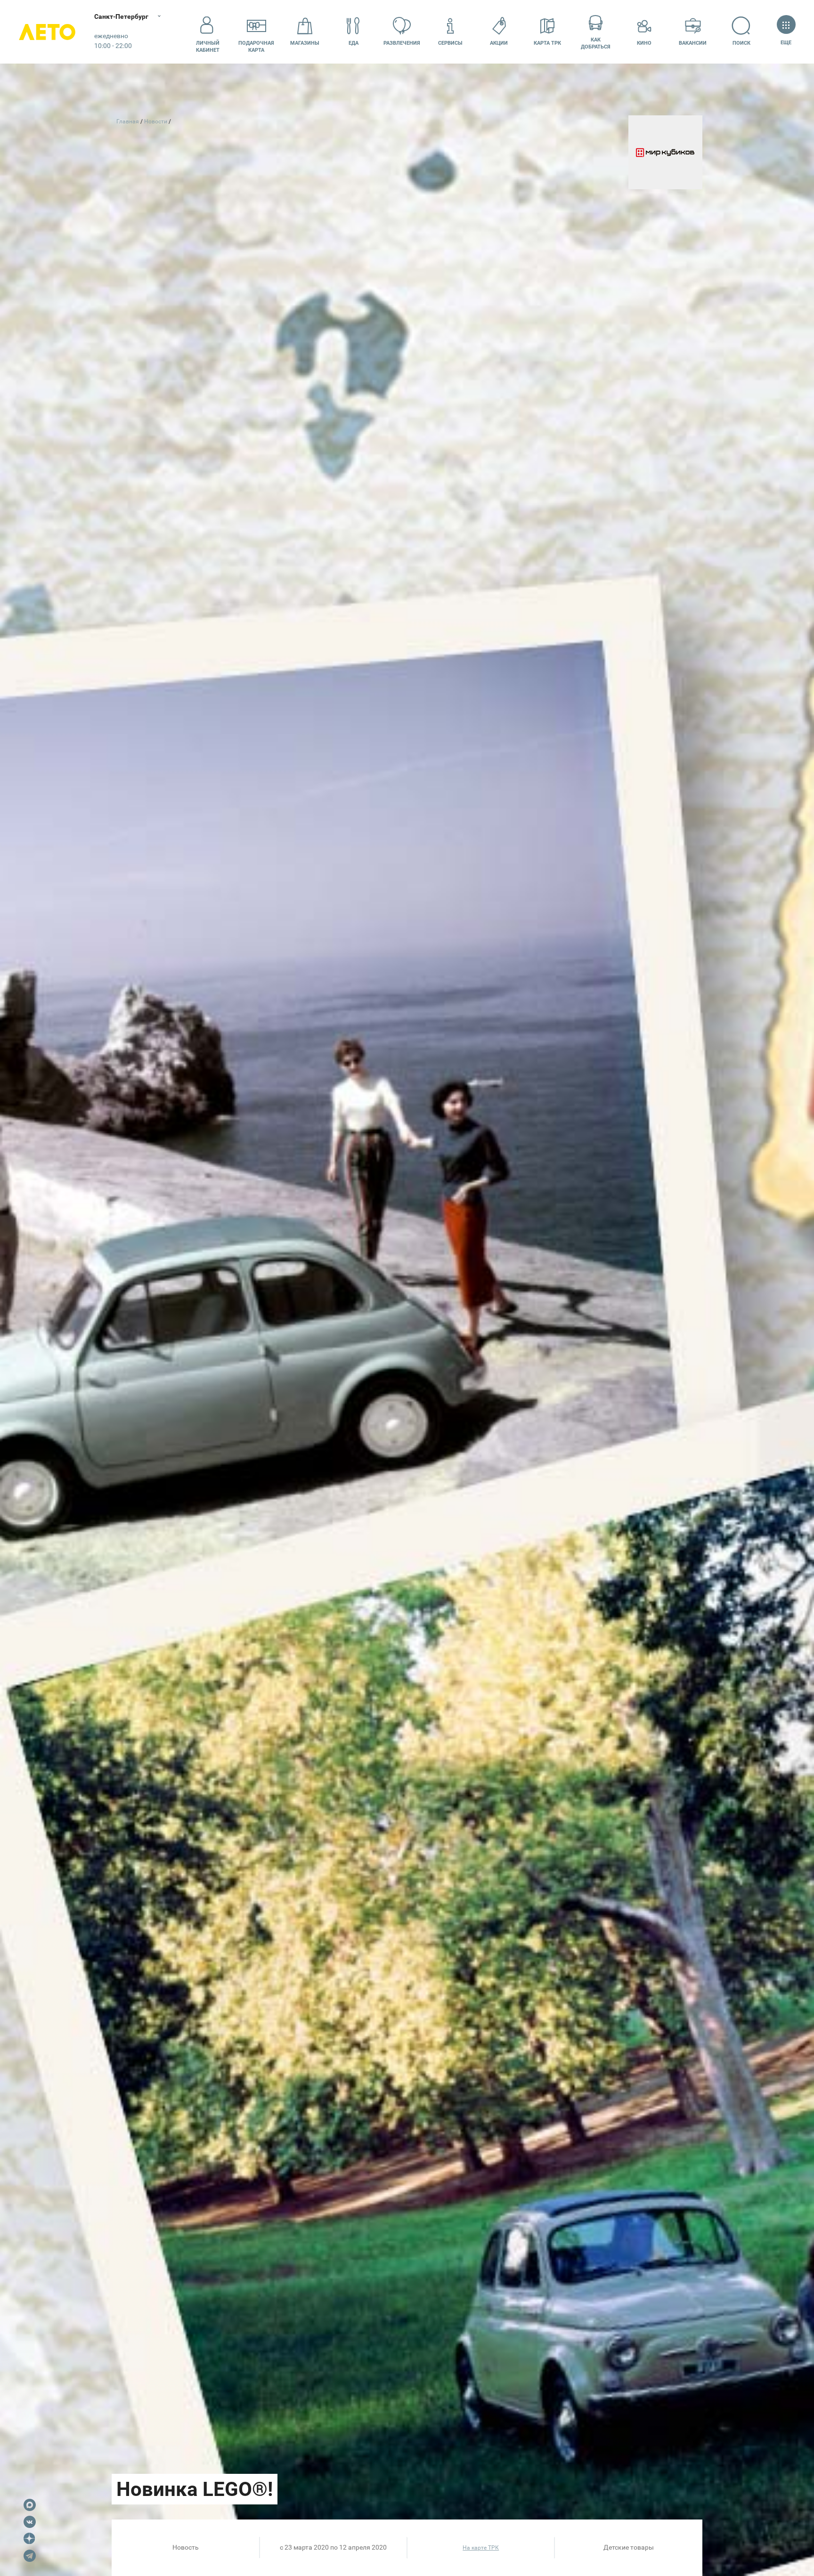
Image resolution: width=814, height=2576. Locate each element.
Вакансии (693, 43)
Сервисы (450, 43)
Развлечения (402, 43)
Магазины (305, 43)
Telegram (30, 2556)
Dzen (30, 2539)
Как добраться (596, 43)
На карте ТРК (481, 2548)
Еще (786, 43)
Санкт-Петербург (121, 16)
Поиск (741, 43)
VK (30, 2522)
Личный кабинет (208, 47)
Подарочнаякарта (256, 47)
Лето (47, 32)
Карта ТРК (547, 43)
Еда (354, 43)
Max (30, 2505)
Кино (644, 43)
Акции (499, 43)
